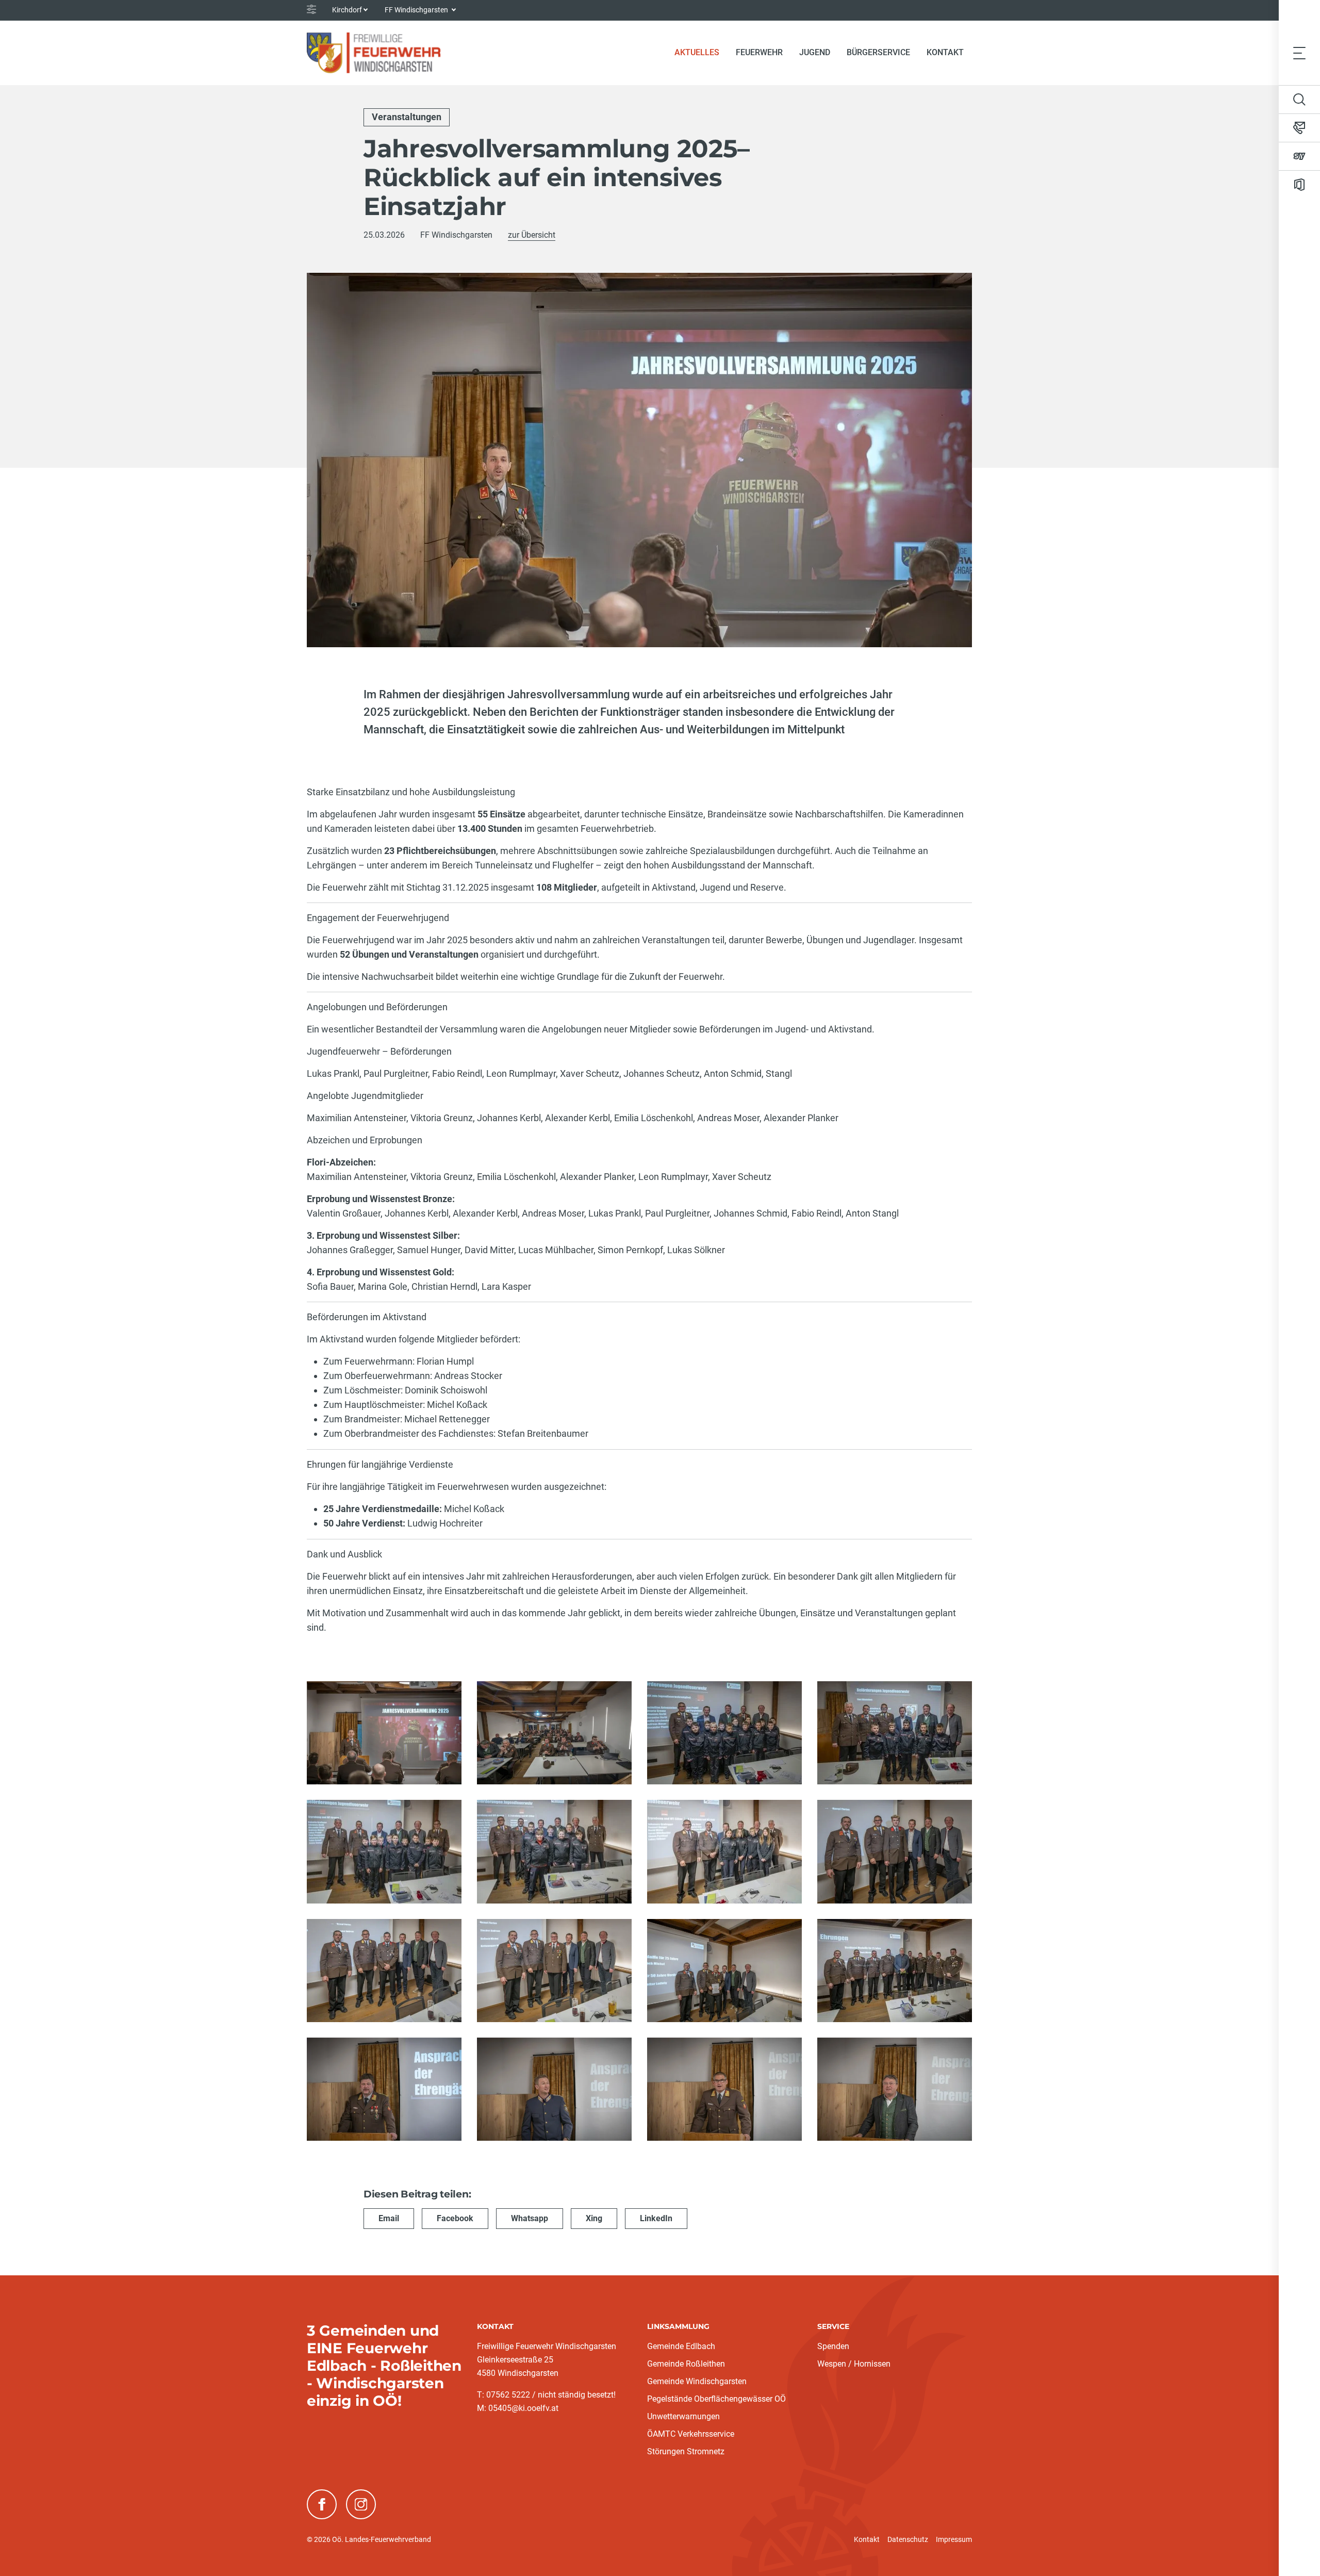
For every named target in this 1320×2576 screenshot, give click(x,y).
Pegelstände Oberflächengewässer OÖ (716, 2399)
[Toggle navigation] (1299, 53)
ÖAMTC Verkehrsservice (691, 2434)
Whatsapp (530, 2218)
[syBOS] (1299, 156)
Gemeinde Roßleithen (686, 2364)
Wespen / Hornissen (854, 2364)
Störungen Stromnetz (686, 2451)
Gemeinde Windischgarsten (697, 2381)
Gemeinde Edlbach (681, 2346)
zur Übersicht (532, 235)
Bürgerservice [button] (878, 52)
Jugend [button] (815, 52)
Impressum (954, 2539)
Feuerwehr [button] (759, 52)
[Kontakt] (1299, 128)
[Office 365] (1299, 185)
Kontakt (945, 52)
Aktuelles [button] (697, 52)
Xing (594, 2218)
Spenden (833, 2346)
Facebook (455, 2218)
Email (389, 2218)
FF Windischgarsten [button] (417, 10)
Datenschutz (908, 2539)
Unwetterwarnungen (683, 2416)
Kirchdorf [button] (347, 10)
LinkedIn (656, 2218)
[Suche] (1299, 100)
